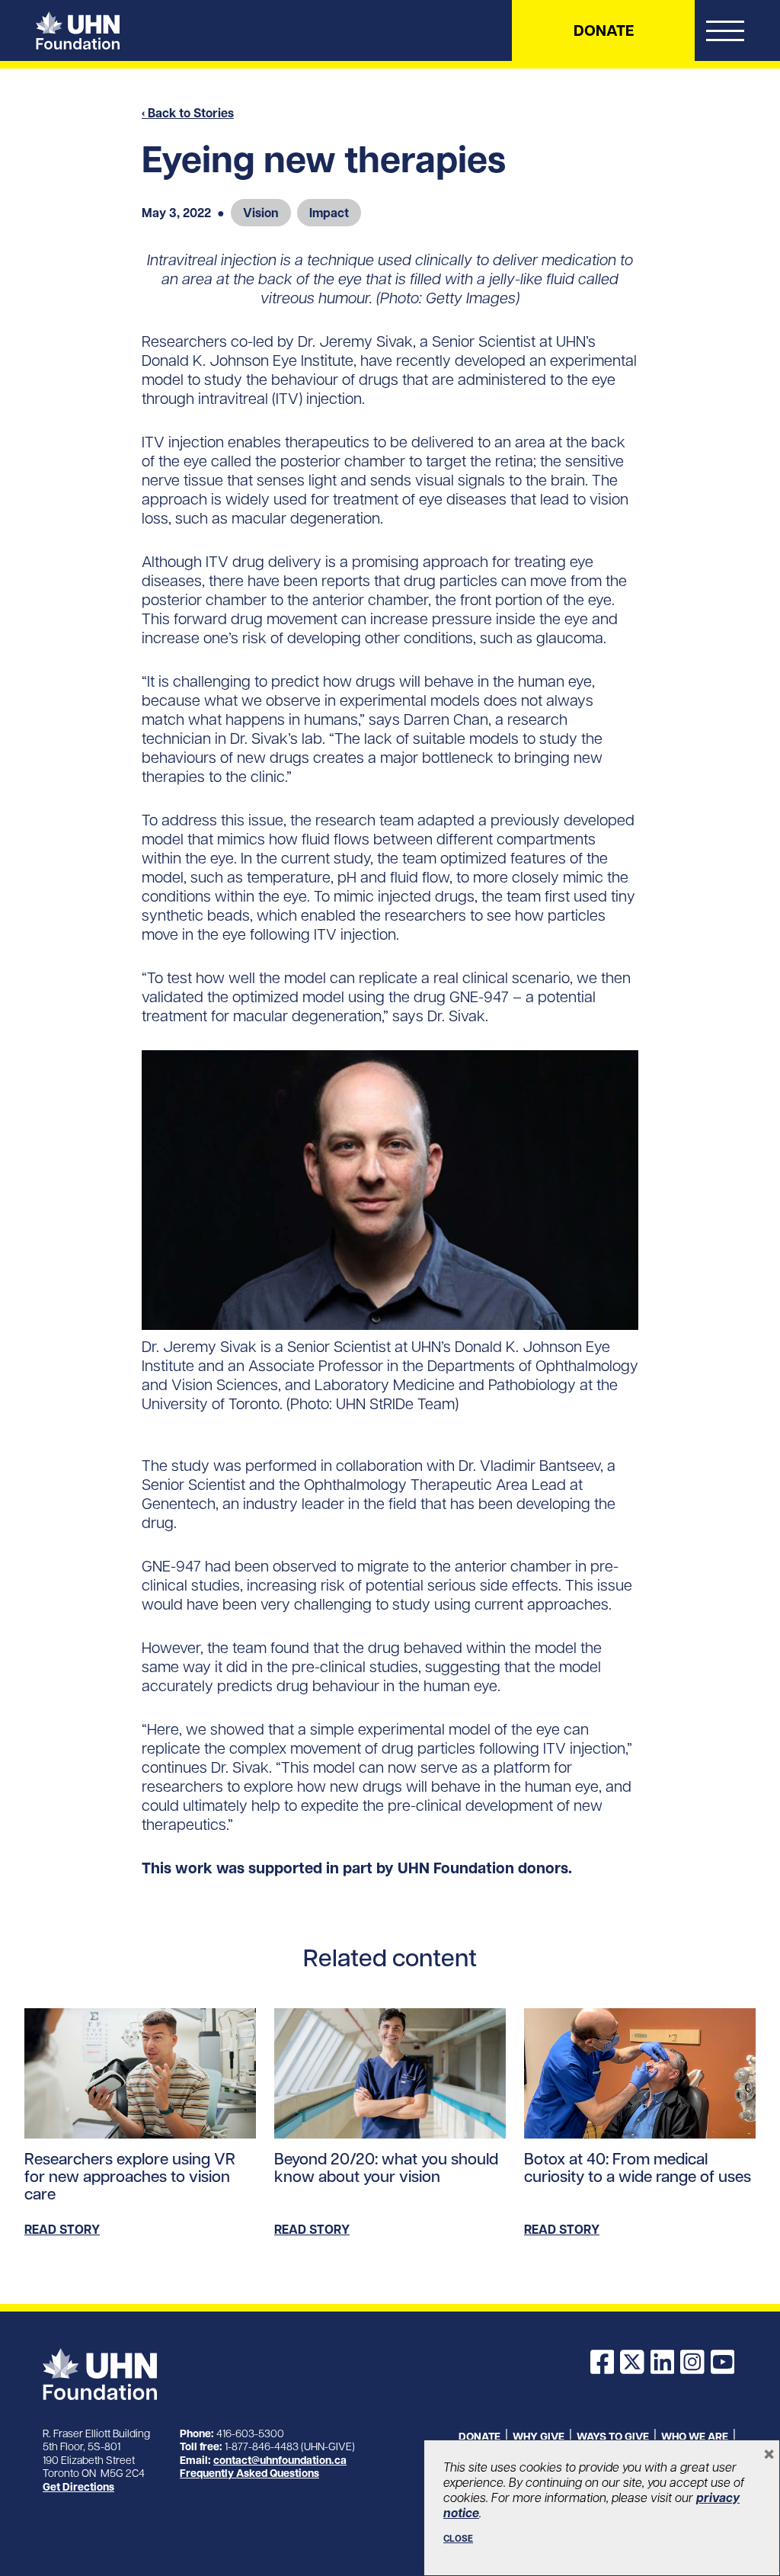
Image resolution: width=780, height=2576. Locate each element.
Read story (62, 2229)
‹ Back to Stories (188, 113)
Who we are (695, 2437)
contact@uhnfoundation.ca (280, 2460)
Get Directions (78, 2487)
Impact (329, 213)
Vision (261, 213)
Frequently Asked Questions (249, 2473)
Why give (539, 2437)
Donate (604, 30)
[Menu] (725, 34)
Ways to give (613, 2437)
